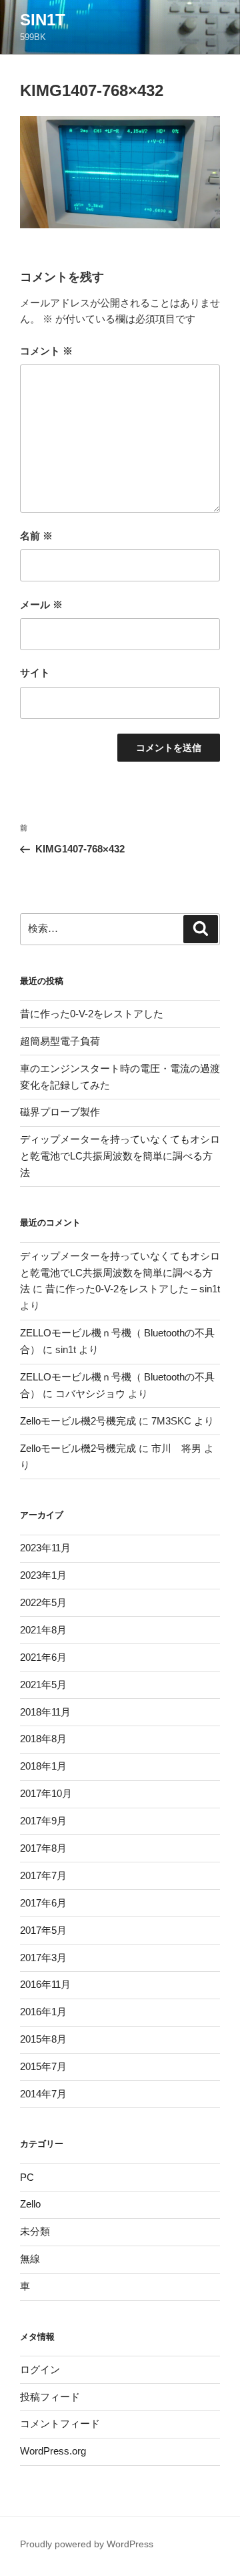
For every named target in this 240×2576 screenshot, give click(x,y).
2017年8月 (43, 1848)
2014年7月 (43, 2094)
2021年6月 (43, 1657)
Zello (30, 2204)
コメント (46, 351)
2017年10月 (46, 1793)
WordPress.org (53, 2451)
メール (41, 604)
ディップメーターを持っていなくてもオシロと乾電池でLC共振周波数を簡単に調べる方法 (120, 1156)
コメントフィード (60, 2423)
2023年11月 (45, 1548)
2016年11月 (45, 1984)
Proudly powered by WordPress (87, 2544)
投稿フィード (50, 2397)
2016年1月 (43, 2012)
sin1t (43, 20)
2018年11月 (45, 1712)
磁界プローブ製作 (60, 1112)
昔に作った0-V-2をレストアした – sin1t (133, 1289)
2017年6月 (43, 1903)
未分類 (35, 2231)
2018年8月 (43, 1739)
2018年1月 (43, 1766)
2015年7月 (43, 2066)
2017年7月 (43, 1875)
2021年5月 (43, 1685)
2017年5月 (43, 1930)
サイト (35, 673)
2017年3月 (43, 1958)
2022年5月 (43, 1602)
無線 (30, 2259)
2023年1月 (43, 1575)
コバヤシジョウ (90, 1393)
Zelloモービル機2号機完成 (78, 1421)
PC (27, 2177)
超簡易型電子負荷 (60, 1041)
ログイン (40, 2369)
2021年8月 (43, 1630)
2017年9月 (43, 1821)
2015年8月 (43, 2039)
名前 (36, 536)
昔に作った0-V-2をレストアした (92, 1014)
